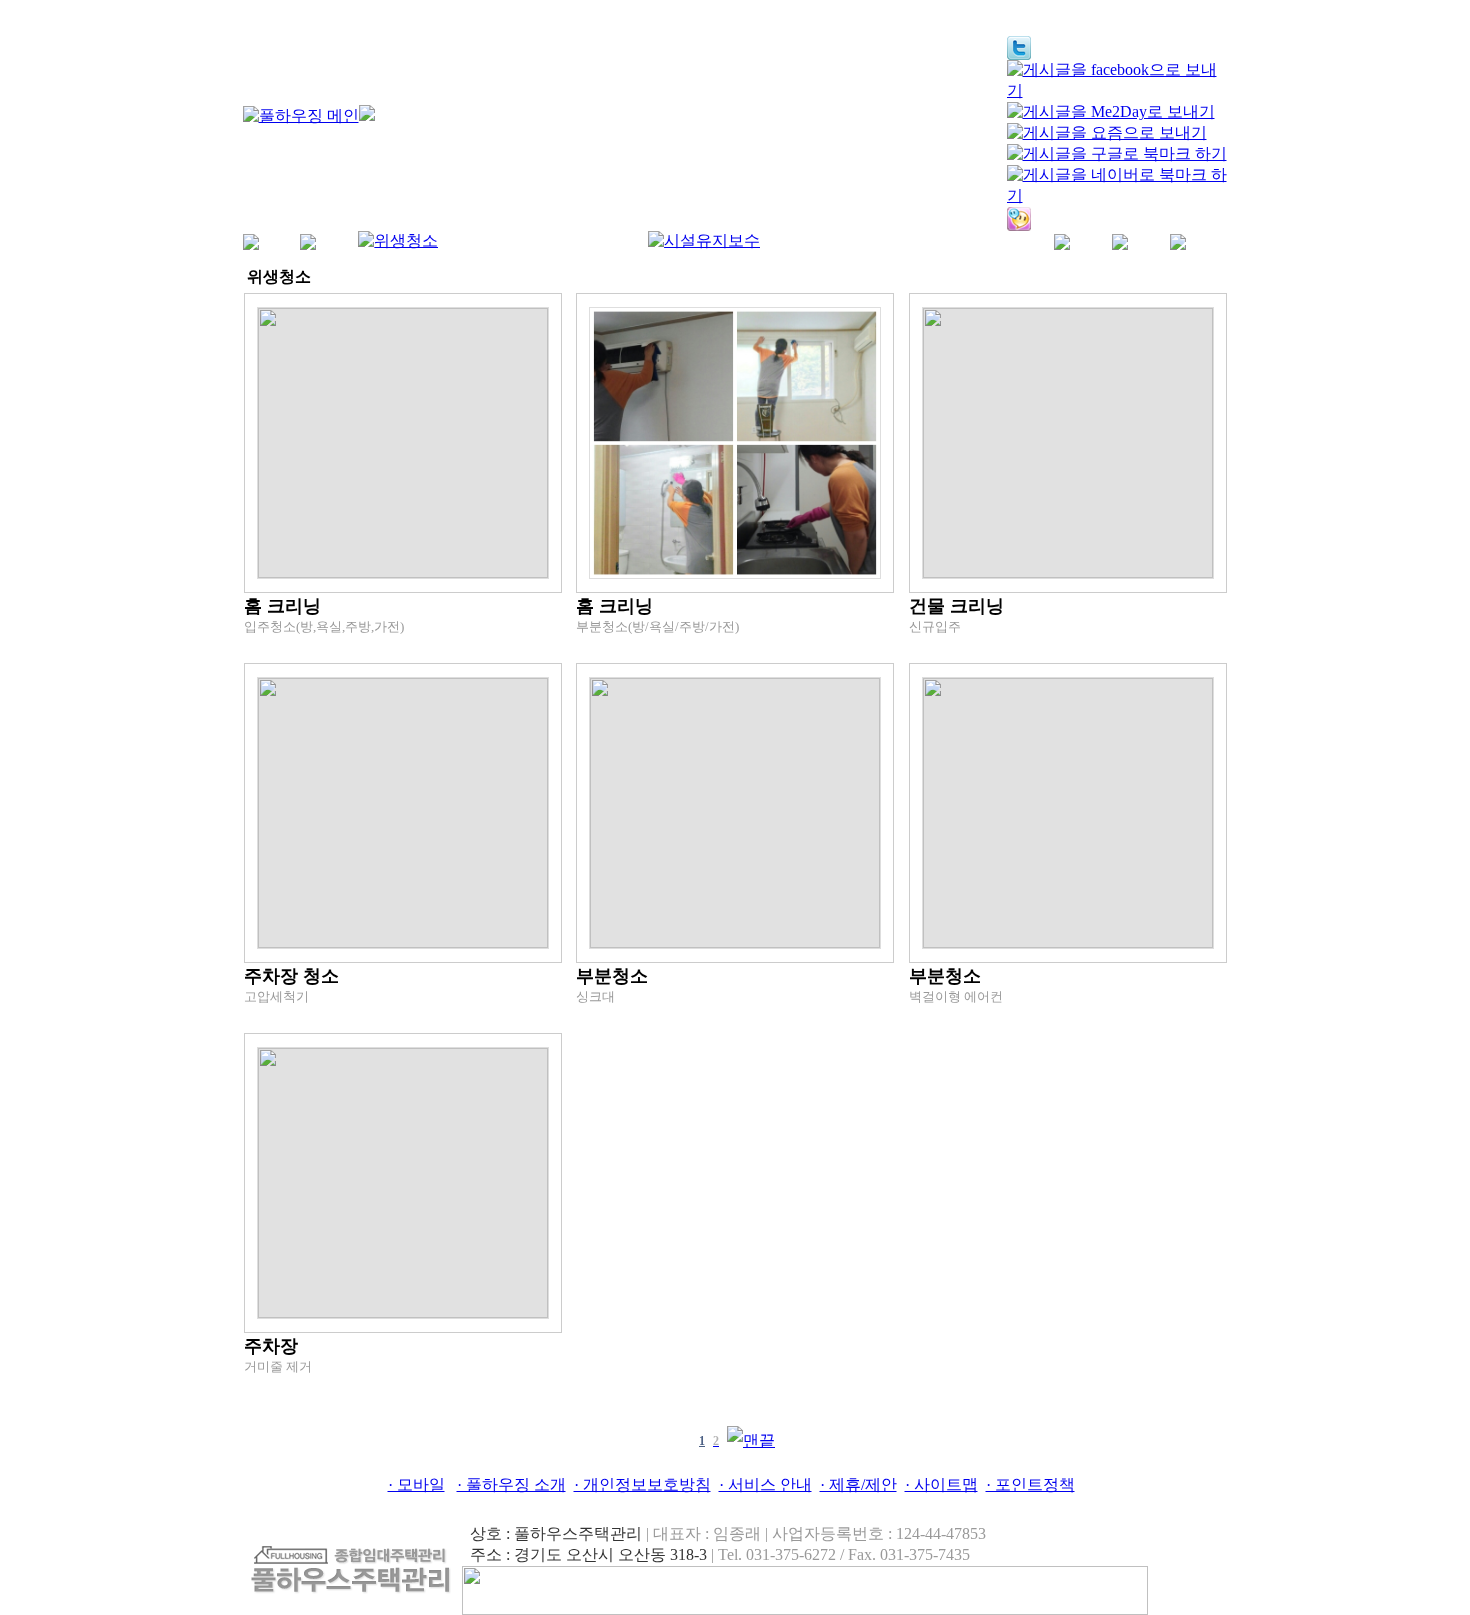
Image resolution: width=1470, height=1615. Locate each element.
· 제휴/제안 (858, 1484)
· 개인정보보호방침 (642, 1484)
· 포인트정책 (1030, 1484)
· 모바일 (416, 1484)
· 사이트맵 (941, 1484)
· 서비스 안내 (765, 1484)
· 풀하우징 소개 (511, 1484)
